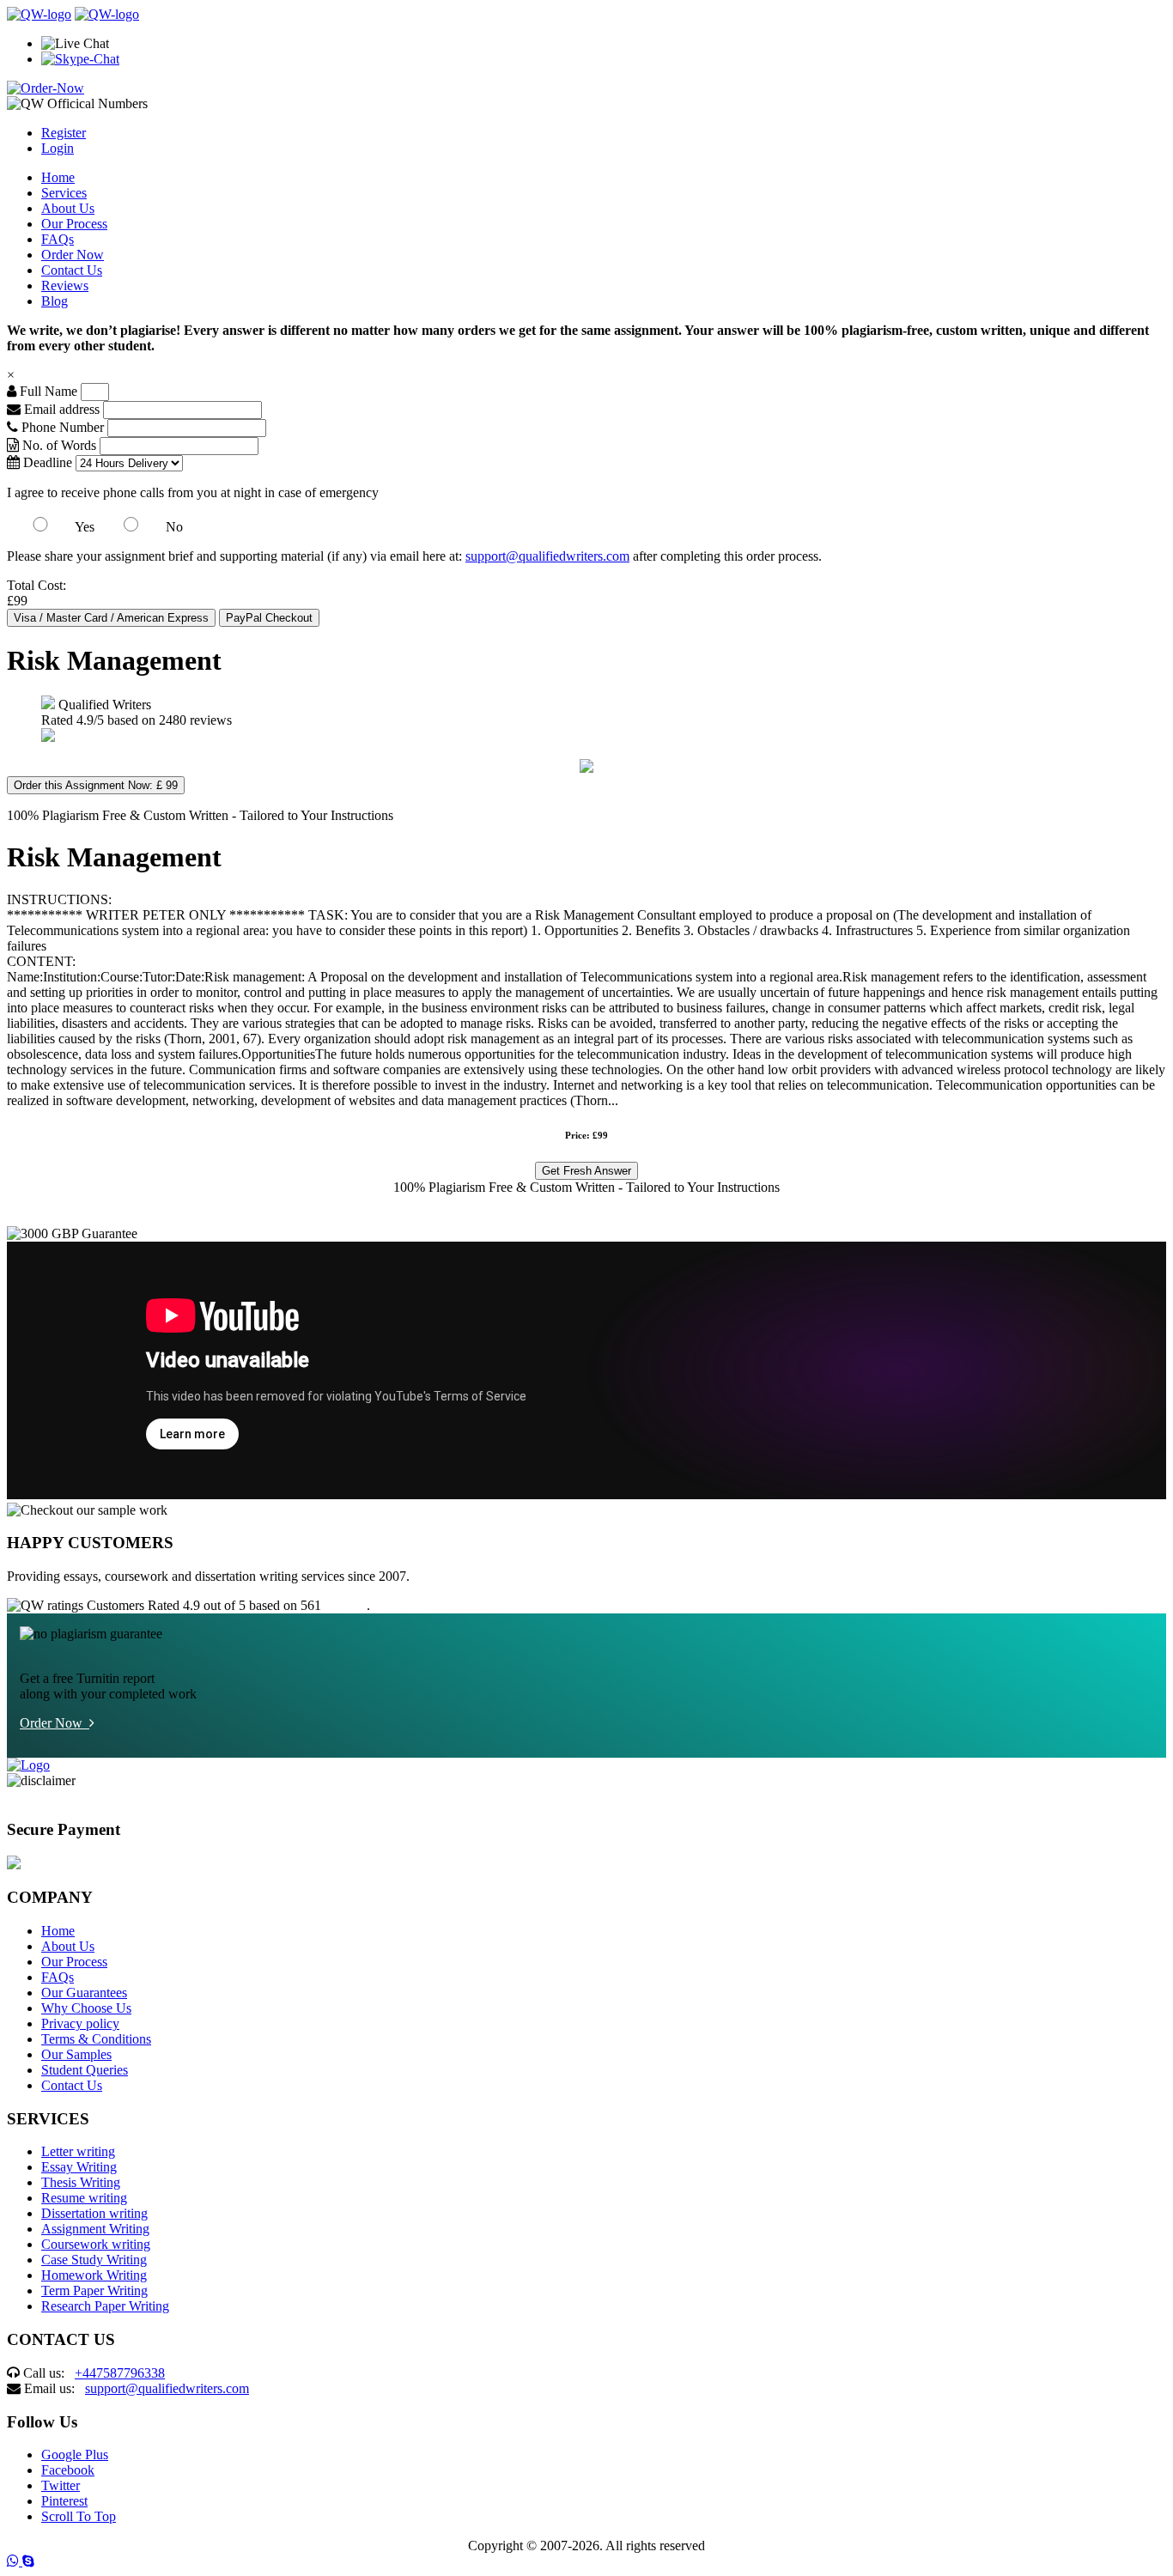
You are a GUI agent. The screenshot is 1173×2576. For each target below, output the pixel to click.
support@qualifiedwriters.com (547, 556)
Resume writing (84, 2198)
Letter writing (78, 2151)
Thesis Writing (81, 2182)
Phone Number (63, 427)
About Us (68, 208)
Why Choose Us (86, 2008)
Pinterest (64, 2501)
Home (58, 177)
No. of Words (59, 445)
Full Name (47, 391)
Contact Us (72, 270)
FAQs (58, 239)
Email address (60, 409)
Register (64, 133)
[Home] (39, 14)
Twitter (61, 2485)
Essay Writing (79, 2167)
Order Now (73, 255)
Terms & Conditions (96, 2039)
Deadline (46, 462)
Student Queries (85, 2070)
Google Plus (75, 2454)
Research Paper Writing (105, 2306)
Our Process (74, 224)
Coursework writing (96, 2244)
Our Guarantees (84, 1993)
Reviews (65, 286)
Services (64, 193)
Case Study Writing (94, 2260)
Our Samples (76, 2054)
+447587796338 (120, 2373)
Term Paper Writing (94, 2290)
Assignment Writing (95, 2229)
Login (58, 148)
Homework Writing (94, 2275)
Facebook (68, 2470)
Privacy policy (80, 2023)
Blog (55, 301)
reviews (346, 1605)
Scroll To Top (79, 2516)
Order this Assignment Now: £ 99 (96, 785)
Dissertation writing (94, 2213)
